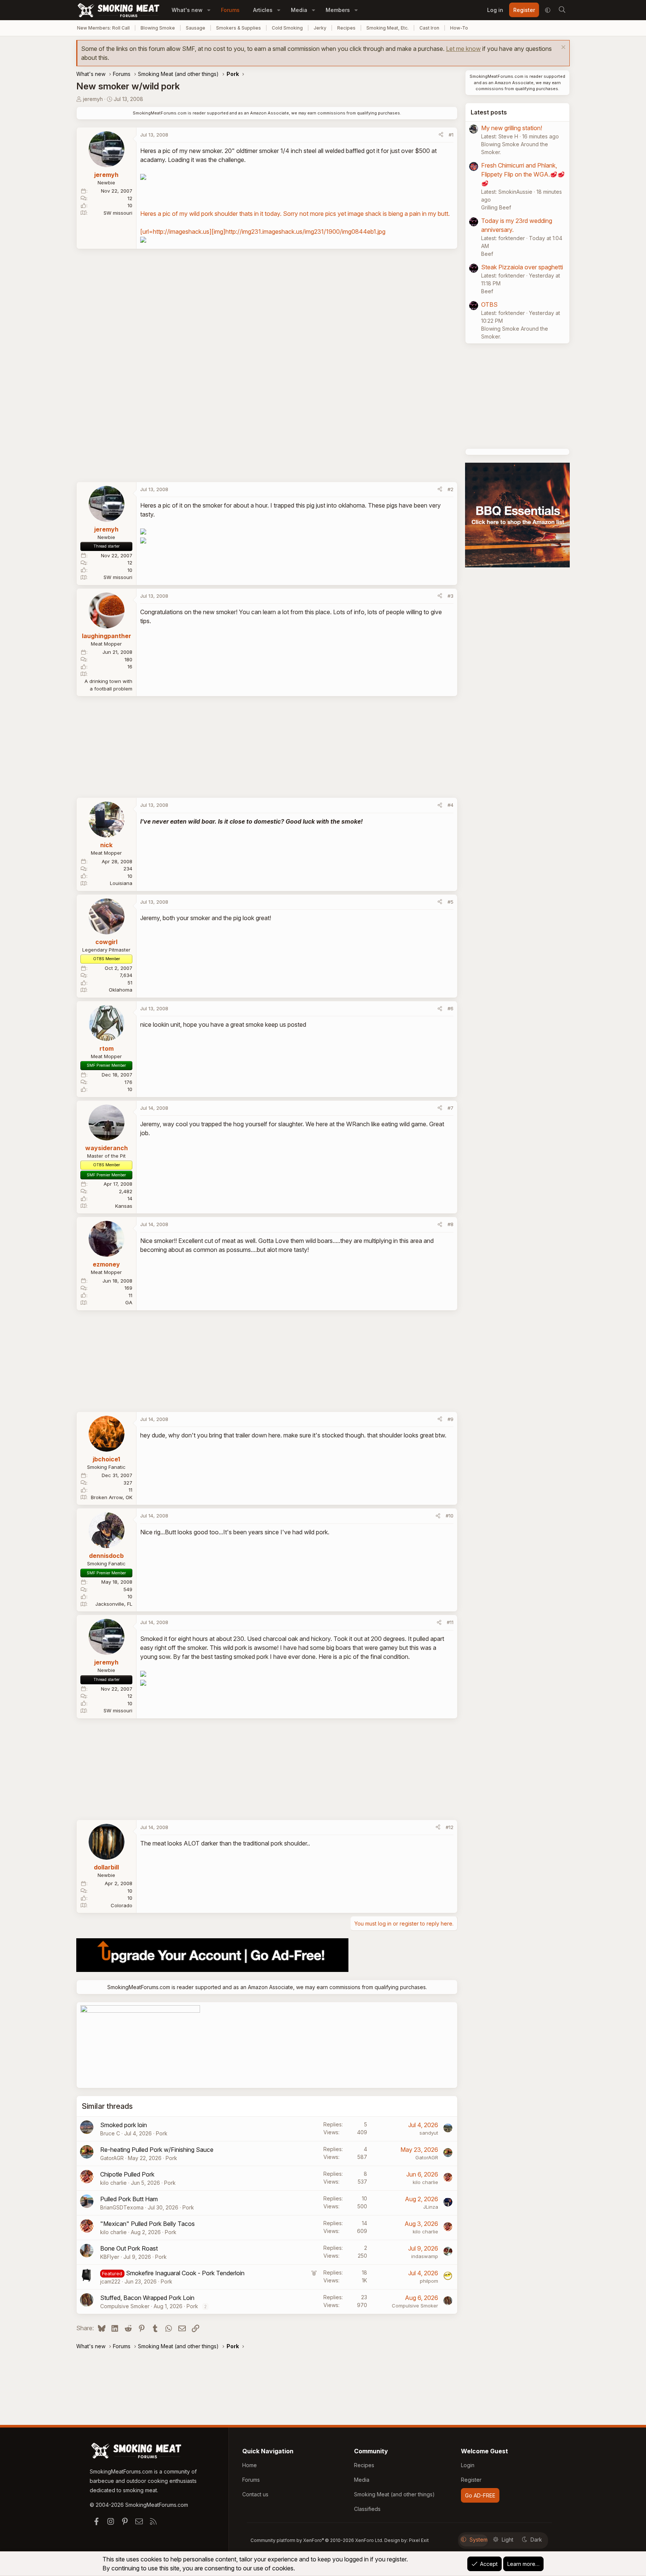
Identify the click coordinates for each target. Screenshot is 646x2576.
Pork (162, 2133)
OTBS (489, 304)
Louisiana (121, 883)
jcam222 (110, 2281)
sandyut (429, 2133)
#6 (450, 1008)
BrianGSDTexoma (122, 2207)
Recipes (346, 28)
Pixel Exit (419, 2540)
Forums (230, 10)
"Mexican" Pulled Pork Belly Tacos (147, 2224)
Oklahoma (121, 990)
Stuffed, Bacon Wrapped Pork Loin (147, 2298)
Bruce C (110, 2133)
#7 (450, 1108)
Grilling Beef (496, 207)
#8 (450, 1224)
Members (338, 10)
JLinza (431, 2207)
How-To (459, 28)
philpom (429, 2281)
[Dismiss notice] (562, 48)
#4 (450, 805)
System (479, 2540)
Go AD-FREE (480, 2495)
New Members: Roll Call (103, 28)
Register (471, 2480)
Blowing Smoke (158, 28)
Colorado (121, 1905)
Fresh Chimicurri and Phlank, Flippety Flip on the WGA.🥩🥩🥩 (523, 174)
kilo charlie (113, 2183)
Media (299, 10)
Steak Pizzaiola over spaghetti (522, 267)
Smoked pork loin (124, 2125)
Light (507, 2540)
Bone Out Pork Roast (129, 2248)
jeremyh (93, 99)
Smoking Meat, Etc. (387, 28)
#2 (450, 489)
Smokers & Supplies (239, 28)
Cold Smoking (287, 28)
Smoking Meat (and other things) (394, 2494)
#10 (450, 1516)
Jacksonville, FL (114, 1604)
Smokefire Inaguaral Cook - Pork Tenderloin (185, 2273)
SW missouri (118, 213)
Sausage (196, 28)
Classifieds (367, 2509)
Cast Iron (429, 28)
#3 (450, 596)
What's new (187, 10)
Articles (263, 10)
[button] (209, 10)
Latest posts (489, 112)
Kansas (124, 1206)
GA (129, 1302)
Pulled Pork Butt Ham (129, 2199)
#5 (450, 902)
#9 (450, 1419)
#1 (451, 135)
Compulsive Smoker (125, 2306)
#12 (450, 1827)
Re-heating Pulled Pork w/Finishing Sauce (157, 2150)
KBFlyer (110, 2257)
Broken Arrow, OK (112, 1497)
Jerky (320, 28)
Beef (487, 254)
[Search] (562, 10)
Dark (536, 2540)
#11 (450, 1622)
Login (468, 2465)
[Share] (441, 135)
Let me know (463, 49)
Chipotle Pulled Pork (127, 2174)
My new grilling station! (512, 128)
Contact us (255, 2494)
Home (250, 2465)
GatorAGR (112, 2158)
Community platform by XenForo (317, 2540)
